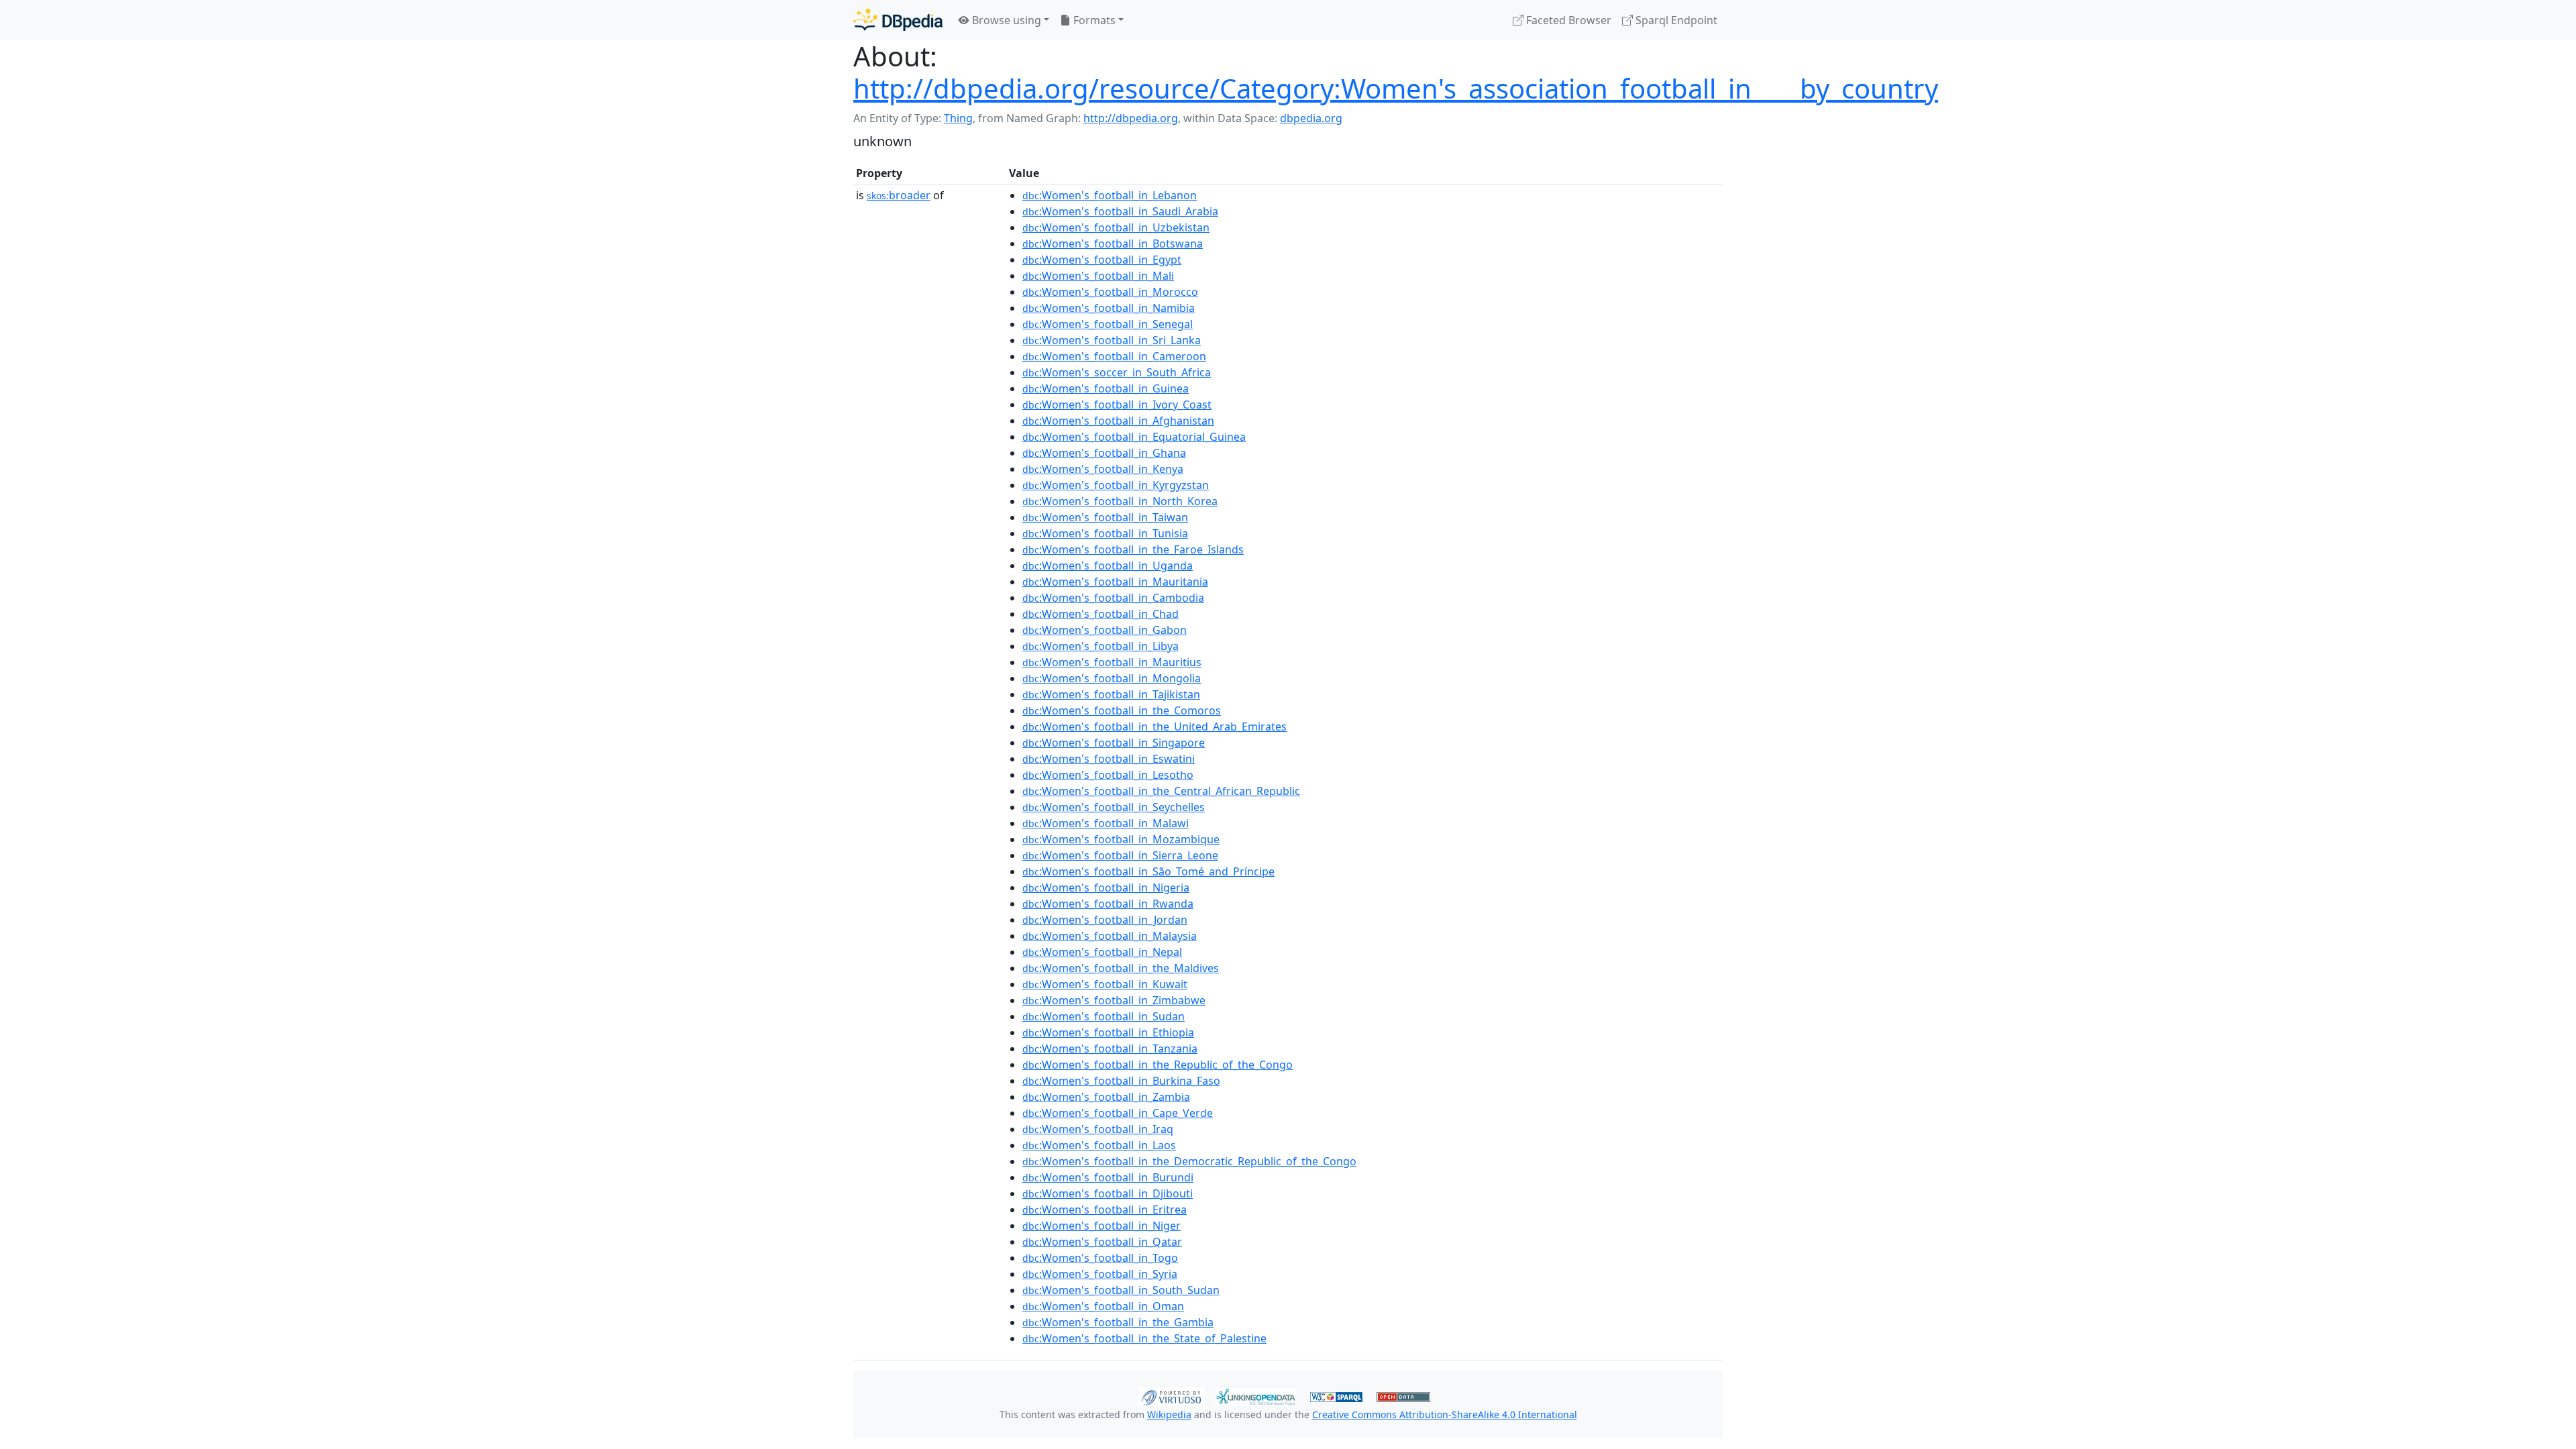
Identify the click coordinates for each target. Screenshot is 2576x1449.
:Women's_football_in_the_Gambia (1118, 1322)
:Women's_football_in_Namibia (1109, 308)
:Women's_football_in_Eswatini (1109, 759)
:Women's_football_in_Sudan (1104, 1016)
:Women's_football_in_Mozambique (1121, 839)
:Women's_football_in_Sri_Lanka (1112, 340)
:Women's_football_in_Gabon (1105, 630)
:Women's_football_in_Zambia (1106, 1097)
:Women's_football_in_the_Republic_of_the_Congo (1158, 1065)
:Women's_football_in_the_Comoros (1122, 710)
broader (899, 195)
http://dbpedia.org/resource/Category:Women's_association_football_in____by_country (1396, 88)
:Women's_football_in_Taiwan (1105, 517)
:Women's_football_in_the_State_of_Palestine (1144, 1338)
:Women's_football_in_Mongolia (1112, 678)
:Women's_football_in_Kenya (1103, 469)
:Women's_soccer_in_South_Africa (1117, 372)
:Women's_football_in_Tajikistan (1111, 694)
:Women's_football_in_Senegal (1108, 324)
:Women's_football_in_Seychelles (1114, 807)
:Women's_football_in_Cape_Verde (1118, 1113)
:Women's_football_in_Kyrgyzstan (1116, 485)
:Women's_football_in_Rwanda (1108, 904)
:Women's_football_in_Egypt (1102, 260)
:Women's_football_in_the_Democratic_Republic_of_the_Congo (1189, 1161)
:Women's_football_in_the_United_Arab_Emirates (1155, 727)
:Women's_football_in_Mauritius (1112, 662)
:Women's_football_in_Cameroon (1114, 356)
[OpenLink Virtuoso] (1171, 1395)
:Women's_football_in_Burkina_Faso (1121, 1081)
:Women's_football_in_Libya (1101, 646)
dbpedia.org (1311, 118)
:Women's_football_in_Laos (1099, 1145)
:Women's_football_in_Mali (1098, 276)
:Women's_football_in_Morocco (1110, 292)
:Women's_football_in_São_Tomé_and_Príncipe (1148, 871)
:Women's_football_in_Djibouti (1108, 1193)
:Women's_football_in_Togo (1100, 1258)
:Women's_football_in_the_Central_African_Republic (1161, 791)
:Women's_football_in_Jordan (1105, 920)
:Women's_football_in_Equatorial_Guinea (1134, 437)
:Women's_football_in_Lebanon (1110, 195)
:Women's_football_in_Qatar (1102, 1242)
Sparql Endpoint (1675, 20)
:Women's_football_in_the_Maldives (1121, 968)
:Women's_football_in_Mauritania (1115, 582)
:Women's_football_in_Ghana (1104, 453)
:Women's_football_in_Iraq (1098, 1129)
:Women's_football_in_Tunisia (1105, 533)
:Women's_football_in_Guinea (1106, 388)
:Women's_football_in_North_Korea (1120, 501)
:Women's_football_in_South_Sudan (1121, 1290)
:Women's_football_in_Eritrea (1105, 1210)
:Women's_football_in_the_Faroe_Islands (1133, 549)
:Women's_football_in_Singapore (1114, 743)
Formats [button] (1093, 20)
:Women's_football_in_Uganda (1108, 566)
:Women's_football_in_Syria (1100, 1274)
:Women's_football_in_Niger (1102, 1226)
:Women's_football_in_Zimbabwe (1114, 1000)
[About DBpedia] (898, 20)
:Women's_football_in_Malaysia (1110, 936)
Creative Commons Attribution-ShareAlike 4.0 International (1445, 1414)
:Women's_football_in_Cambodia (1113, 598)
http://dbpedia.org (1131, 118)
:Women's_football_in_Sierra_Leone (1120, 855)
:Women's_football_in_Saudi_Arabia (1120, 211)
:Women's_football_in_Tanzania (1110, 1049)
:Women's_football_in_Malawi (1106, 823)
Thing (958, 118)
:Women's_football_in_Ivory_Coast (1117, 405)
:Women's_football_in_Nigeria (1106, 888)
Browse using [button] (1005, 20)
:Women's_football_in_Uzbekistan (1116, 227)
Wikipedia (1169, 1414)
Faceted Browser (1567, 20)
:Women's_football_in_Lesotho (1108, 775)
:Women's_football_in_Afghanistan (1118, 421)
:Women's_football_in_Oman (1103, 1306)
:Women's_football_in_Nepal (1102, 952)
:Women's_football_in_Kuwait (1105, 984)
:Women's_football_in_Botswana (1113, 244)
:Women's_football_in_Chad (1101, 614)
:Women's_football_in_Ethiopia (1108, 1032)
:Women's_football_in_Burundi (1108, 1177)
